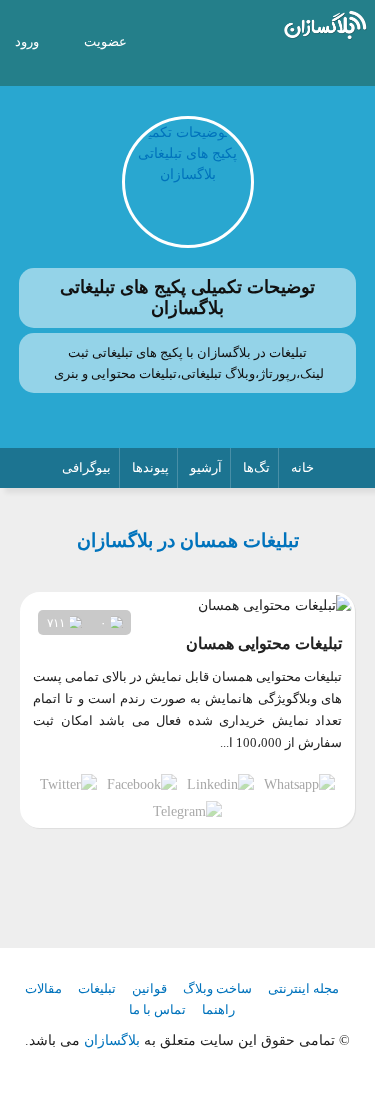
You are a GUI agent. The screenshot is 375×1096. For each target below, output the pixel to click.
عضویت (105, 41)
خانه (302, 467)
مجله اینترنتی (303, 988)
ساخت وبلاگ (217, 988)
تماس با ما (157, 1009)
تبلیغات (97, 988)
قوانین (149, 988)
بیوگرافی (86, 467)
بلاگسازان (110, 1040)
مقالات (43, 988)
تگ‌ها (256, 467)
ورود (27, 41)
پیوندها (150, 467)
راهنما (218, 1009)
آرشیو (206, 467)
